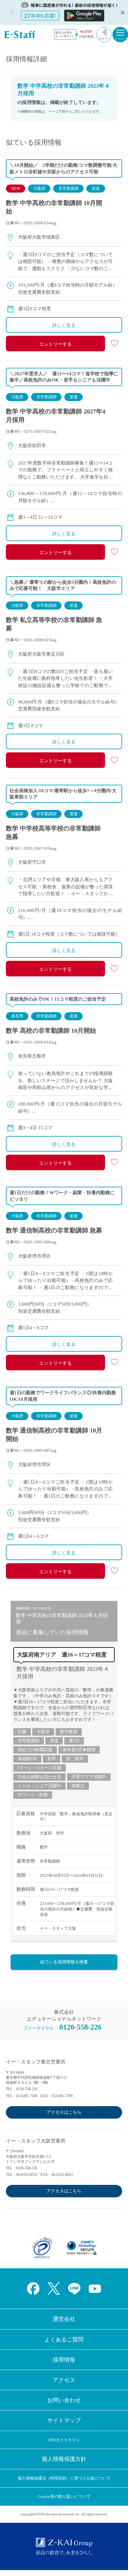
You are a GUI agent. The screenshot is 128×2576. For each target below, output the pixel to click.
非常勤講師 (69, 188)
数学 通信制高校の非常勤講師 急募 (54, 1230)
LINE (74, 2288)
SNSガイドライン (64, 2440)
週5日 (74, 1741)
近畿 (22, 1732)
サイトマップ (64, 2420)
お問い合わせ (64, 2400)
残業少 (78, 1786)
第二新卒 (75, 1759)
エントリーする (55, 344)
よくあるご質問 (64, 2340)
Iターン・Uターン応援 (40, 1768)
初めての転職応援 (35, 1750)
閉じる (122, 12)
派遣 (96, 188)
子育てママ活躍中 (89, 1777)
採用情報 (64, 2360)
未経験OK (27, 1759)
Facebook (33, 2288)
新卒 (52, 1759)
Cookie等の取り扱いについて (64, 2497)
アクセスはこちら (64, 2112)
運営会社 (64, 2319)
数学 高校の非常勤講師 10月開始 (51, 1031)
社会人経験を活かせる (39, 1777)
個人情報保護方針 (64, 2459)
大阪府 (39, 188)
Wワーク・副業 (33, 1795)
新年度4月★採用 (79, 1750)
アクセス (64, 2380)
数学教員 (69, 1732)
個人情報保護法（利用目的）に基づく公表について (64, 2478)
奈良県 (17, 1016)
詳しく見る (64, 325)
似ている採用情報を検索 (64, 1962)
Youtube (95, 2288)
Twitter (54, 2288)
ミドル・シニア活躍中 (39, 1786)
